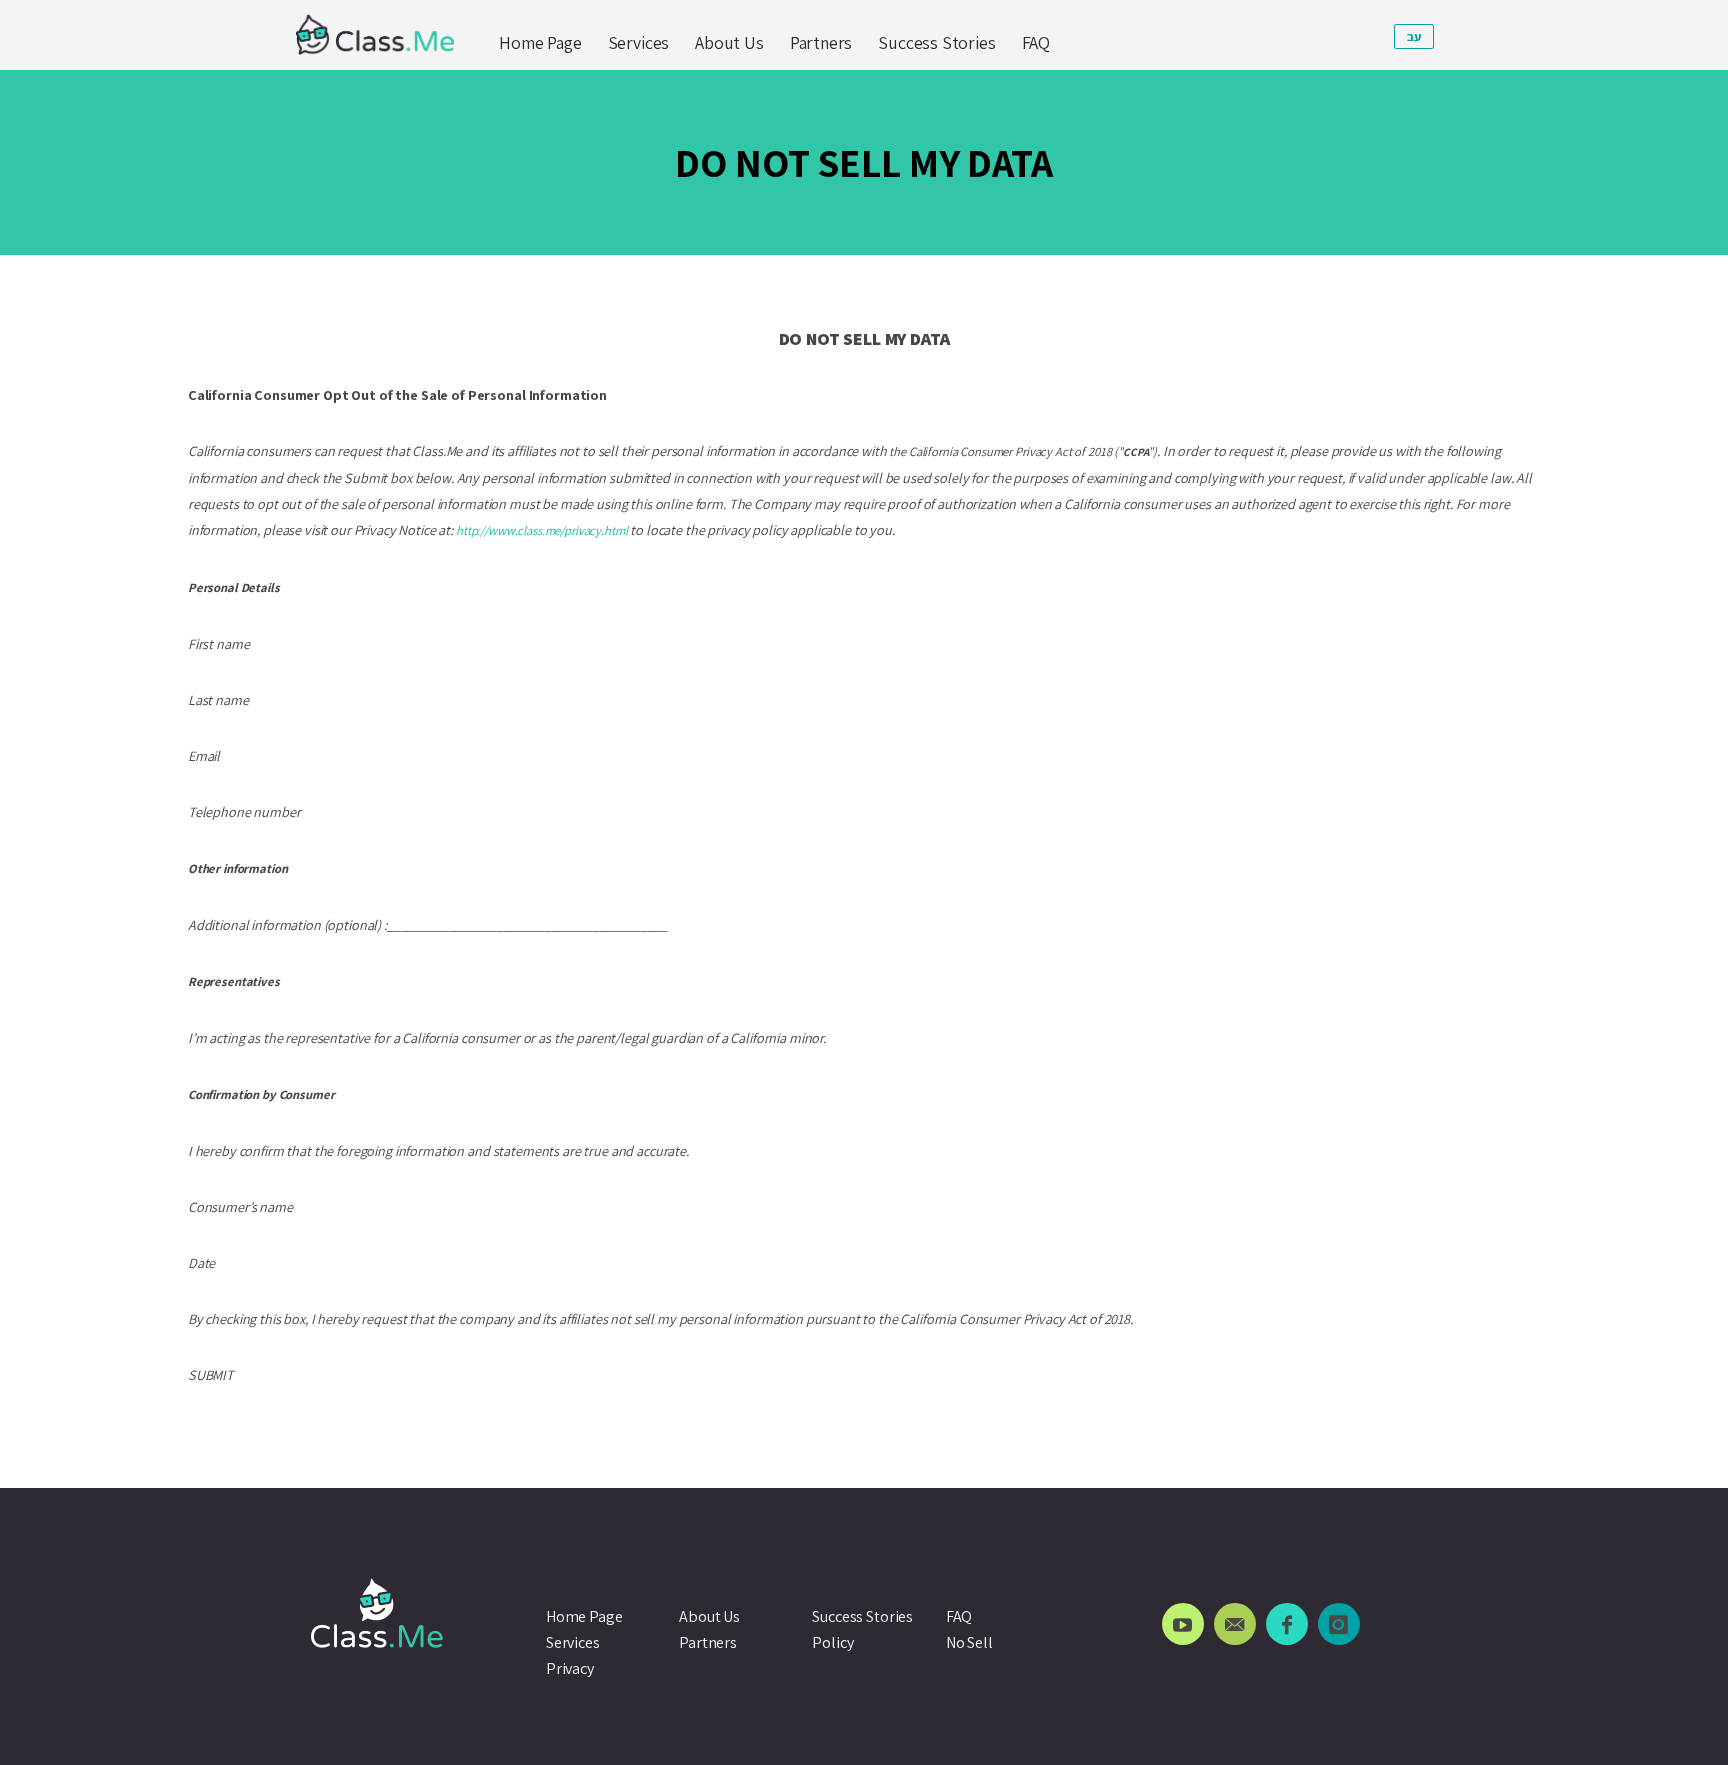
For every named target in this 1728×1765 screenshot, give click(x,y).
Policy (832, 1642)
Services (639, 42)
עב (1414, 36)
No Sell (969, 1642)
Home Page (540, 42)
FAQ (1036, 42)
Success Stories (936, 42)
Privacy (570, 1668)
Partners (821, 42)
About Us (729, 42)
